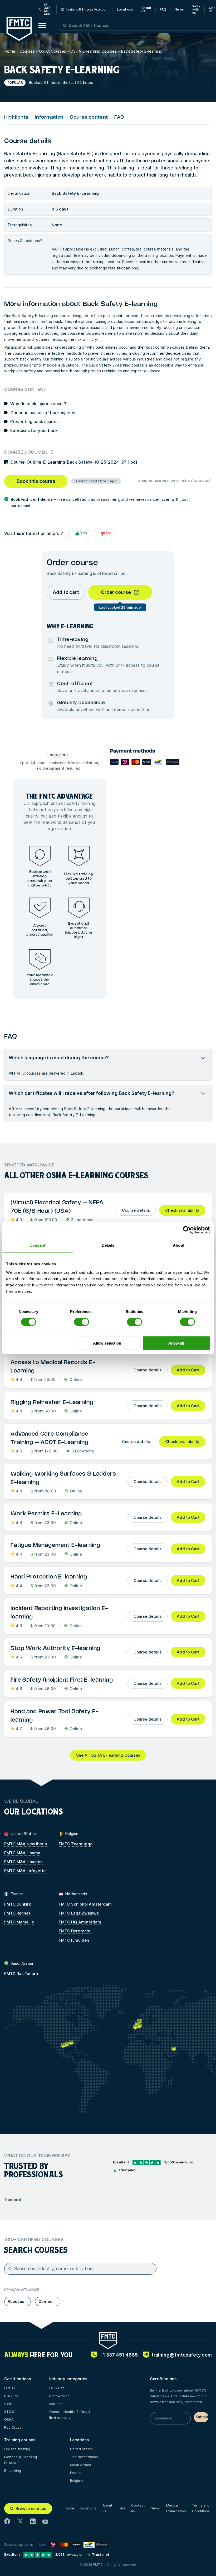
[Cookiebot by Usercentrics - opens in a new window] (187, 1230)
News (179, 9)
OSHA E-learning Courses (94, 51)
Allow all (176, 1343)
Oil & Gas (57, 2388)
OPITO (9, 2388)
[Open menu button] (42, 26)
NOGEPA (11, 2396)
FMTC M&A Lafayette (25, 1871)
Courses (27, 51)
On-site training (17, 2449)
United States (81, 2449)
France (76, 2473)
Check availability (182, 1210)
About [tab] (179, 1245)
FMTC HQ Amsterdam (80, 1922)
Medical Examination (176, 2508)
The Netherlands (84, 2457)
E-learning (13, 2470)
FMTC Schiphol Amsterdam (85, 1904)
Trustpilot (13, 2200)
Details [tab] (108, 1245)
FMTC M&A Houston (23, 1862)
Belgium (76, 2480)
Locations (125, 9)
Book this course (36, 481)
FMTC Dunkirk (18, 1904)
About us (146, 9)
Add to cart (66, 592)
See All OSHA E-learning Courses (108, 1755)
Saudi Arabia (80, 2465)
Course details (136, 1210)
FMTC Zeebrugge (76, 1844)
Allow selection (107, 1343)
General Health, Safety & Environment (70, 2414)
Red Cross (13, 2427)
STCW (9, 2412)
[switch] (82, 1322)
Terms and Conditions (201, 2508)
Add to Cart (188, 1370)
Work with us (196, 9)
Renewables (59, 2396)
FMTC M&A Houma (22, 1853)
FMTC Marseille (19, 1922)
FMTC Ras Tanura (21, 1974)
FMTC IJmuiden (74, 1940)
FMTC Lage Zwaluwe (79, 1913)
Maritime (56, 2404)
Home (10, 51)
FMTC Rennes (17, 1913)
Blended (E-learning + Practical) (22, 2460)
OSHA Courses (53, 51)
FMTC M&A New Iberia (26, 1844)
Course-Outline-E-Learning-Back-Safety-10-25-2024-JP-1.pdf (74, 462)
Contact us (138, 2508)
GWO (8, 2404)
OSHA (9, 2419)
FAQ (163, 9)
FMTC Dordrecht (75, 1931)
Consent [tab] (37, 1245)
